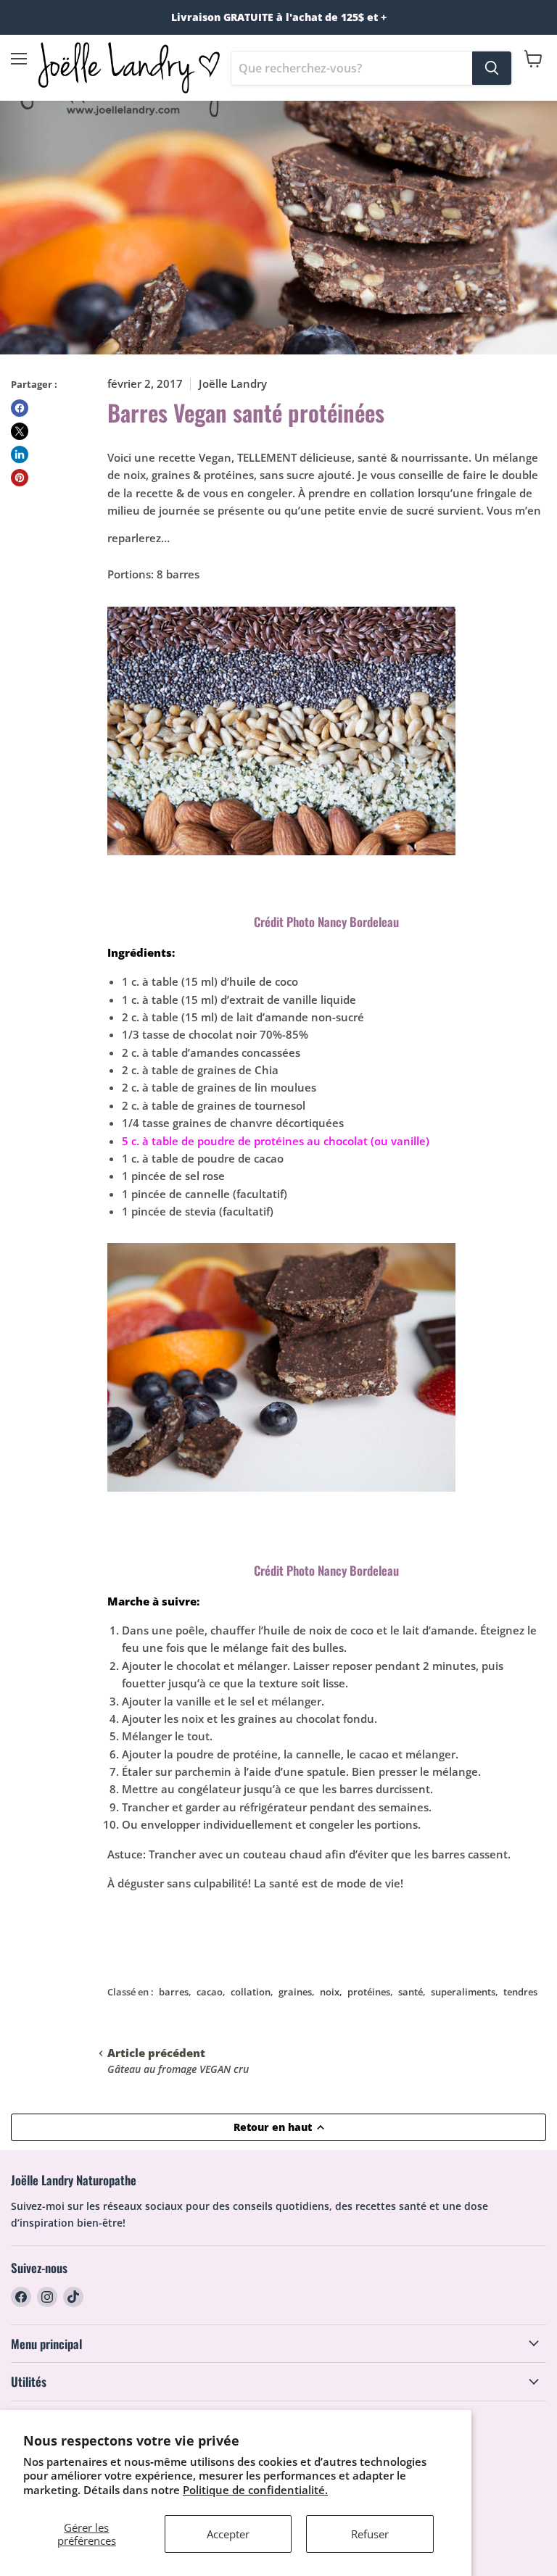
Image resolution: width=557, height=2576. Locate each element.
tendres (520, 1992)
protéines (369, 1992)
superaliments (463, 1992)
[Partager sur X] (20, 431)
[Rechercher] (492, 68)
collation (251, 1992)
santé (410, 1992)
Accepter (228, 2534)
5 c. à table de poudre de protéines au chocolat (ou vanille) (276, 1141)
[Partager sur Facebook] (20, 408)
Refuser (370, 2534)
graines (295, 1992)
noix (330, 1992)
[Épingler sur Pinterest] (20, 478)
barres (174, 1992)
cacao (210, 1992)
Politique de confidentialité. (255, 2490)
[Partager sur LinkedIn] (20, 454)
